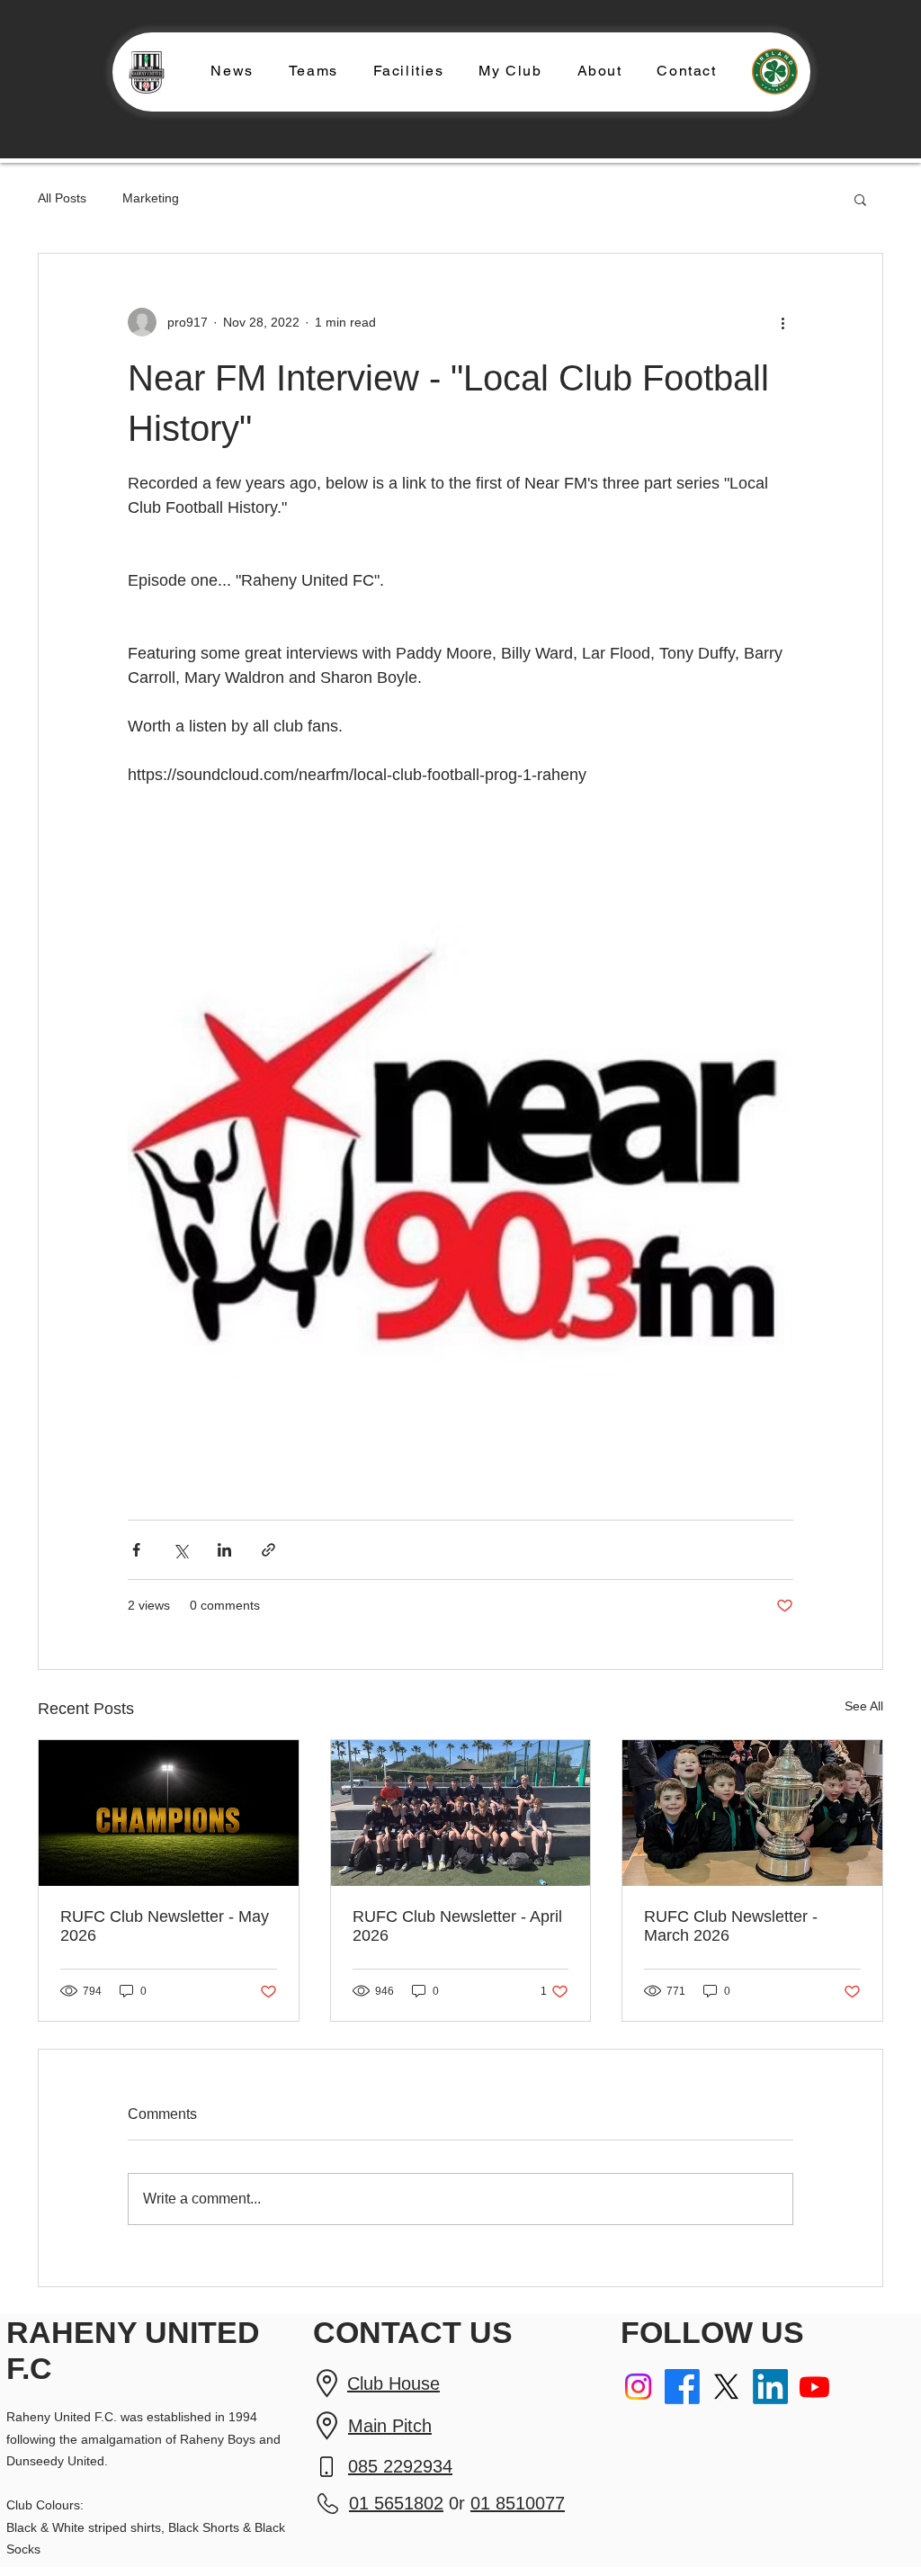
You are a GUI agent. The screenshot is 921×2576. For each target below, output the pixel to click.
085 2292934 (400, 2466)
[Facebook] (682, 2387)
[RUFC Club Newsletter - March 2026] (752, 1813)
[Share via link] (268, 1550)
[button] (313, 72)
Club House (393, 2383)
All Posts (62, 198)
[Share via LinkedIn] (224, 1550)
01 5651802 (396, 2503)
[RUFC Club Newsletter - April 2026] (461, 1813)
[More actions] (782, 322)
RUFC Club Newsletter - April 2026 (457, 1926)
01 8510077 (518, 2503)
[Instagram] (638, 2387)
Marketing (151, 198)
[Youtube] (814, 2387)
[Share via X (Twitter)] (180, 1550)
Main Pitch (390, 2426)
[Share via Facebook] (136, 1550)
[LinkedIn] (770, 2387)
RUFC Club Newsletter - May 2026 (165, 1926)
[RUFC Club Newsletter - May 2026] (169, 1813)
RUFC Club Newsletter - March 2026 (731, 1926)
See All (864, 1706)
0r (457, 2503)
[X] (726, 2387)
